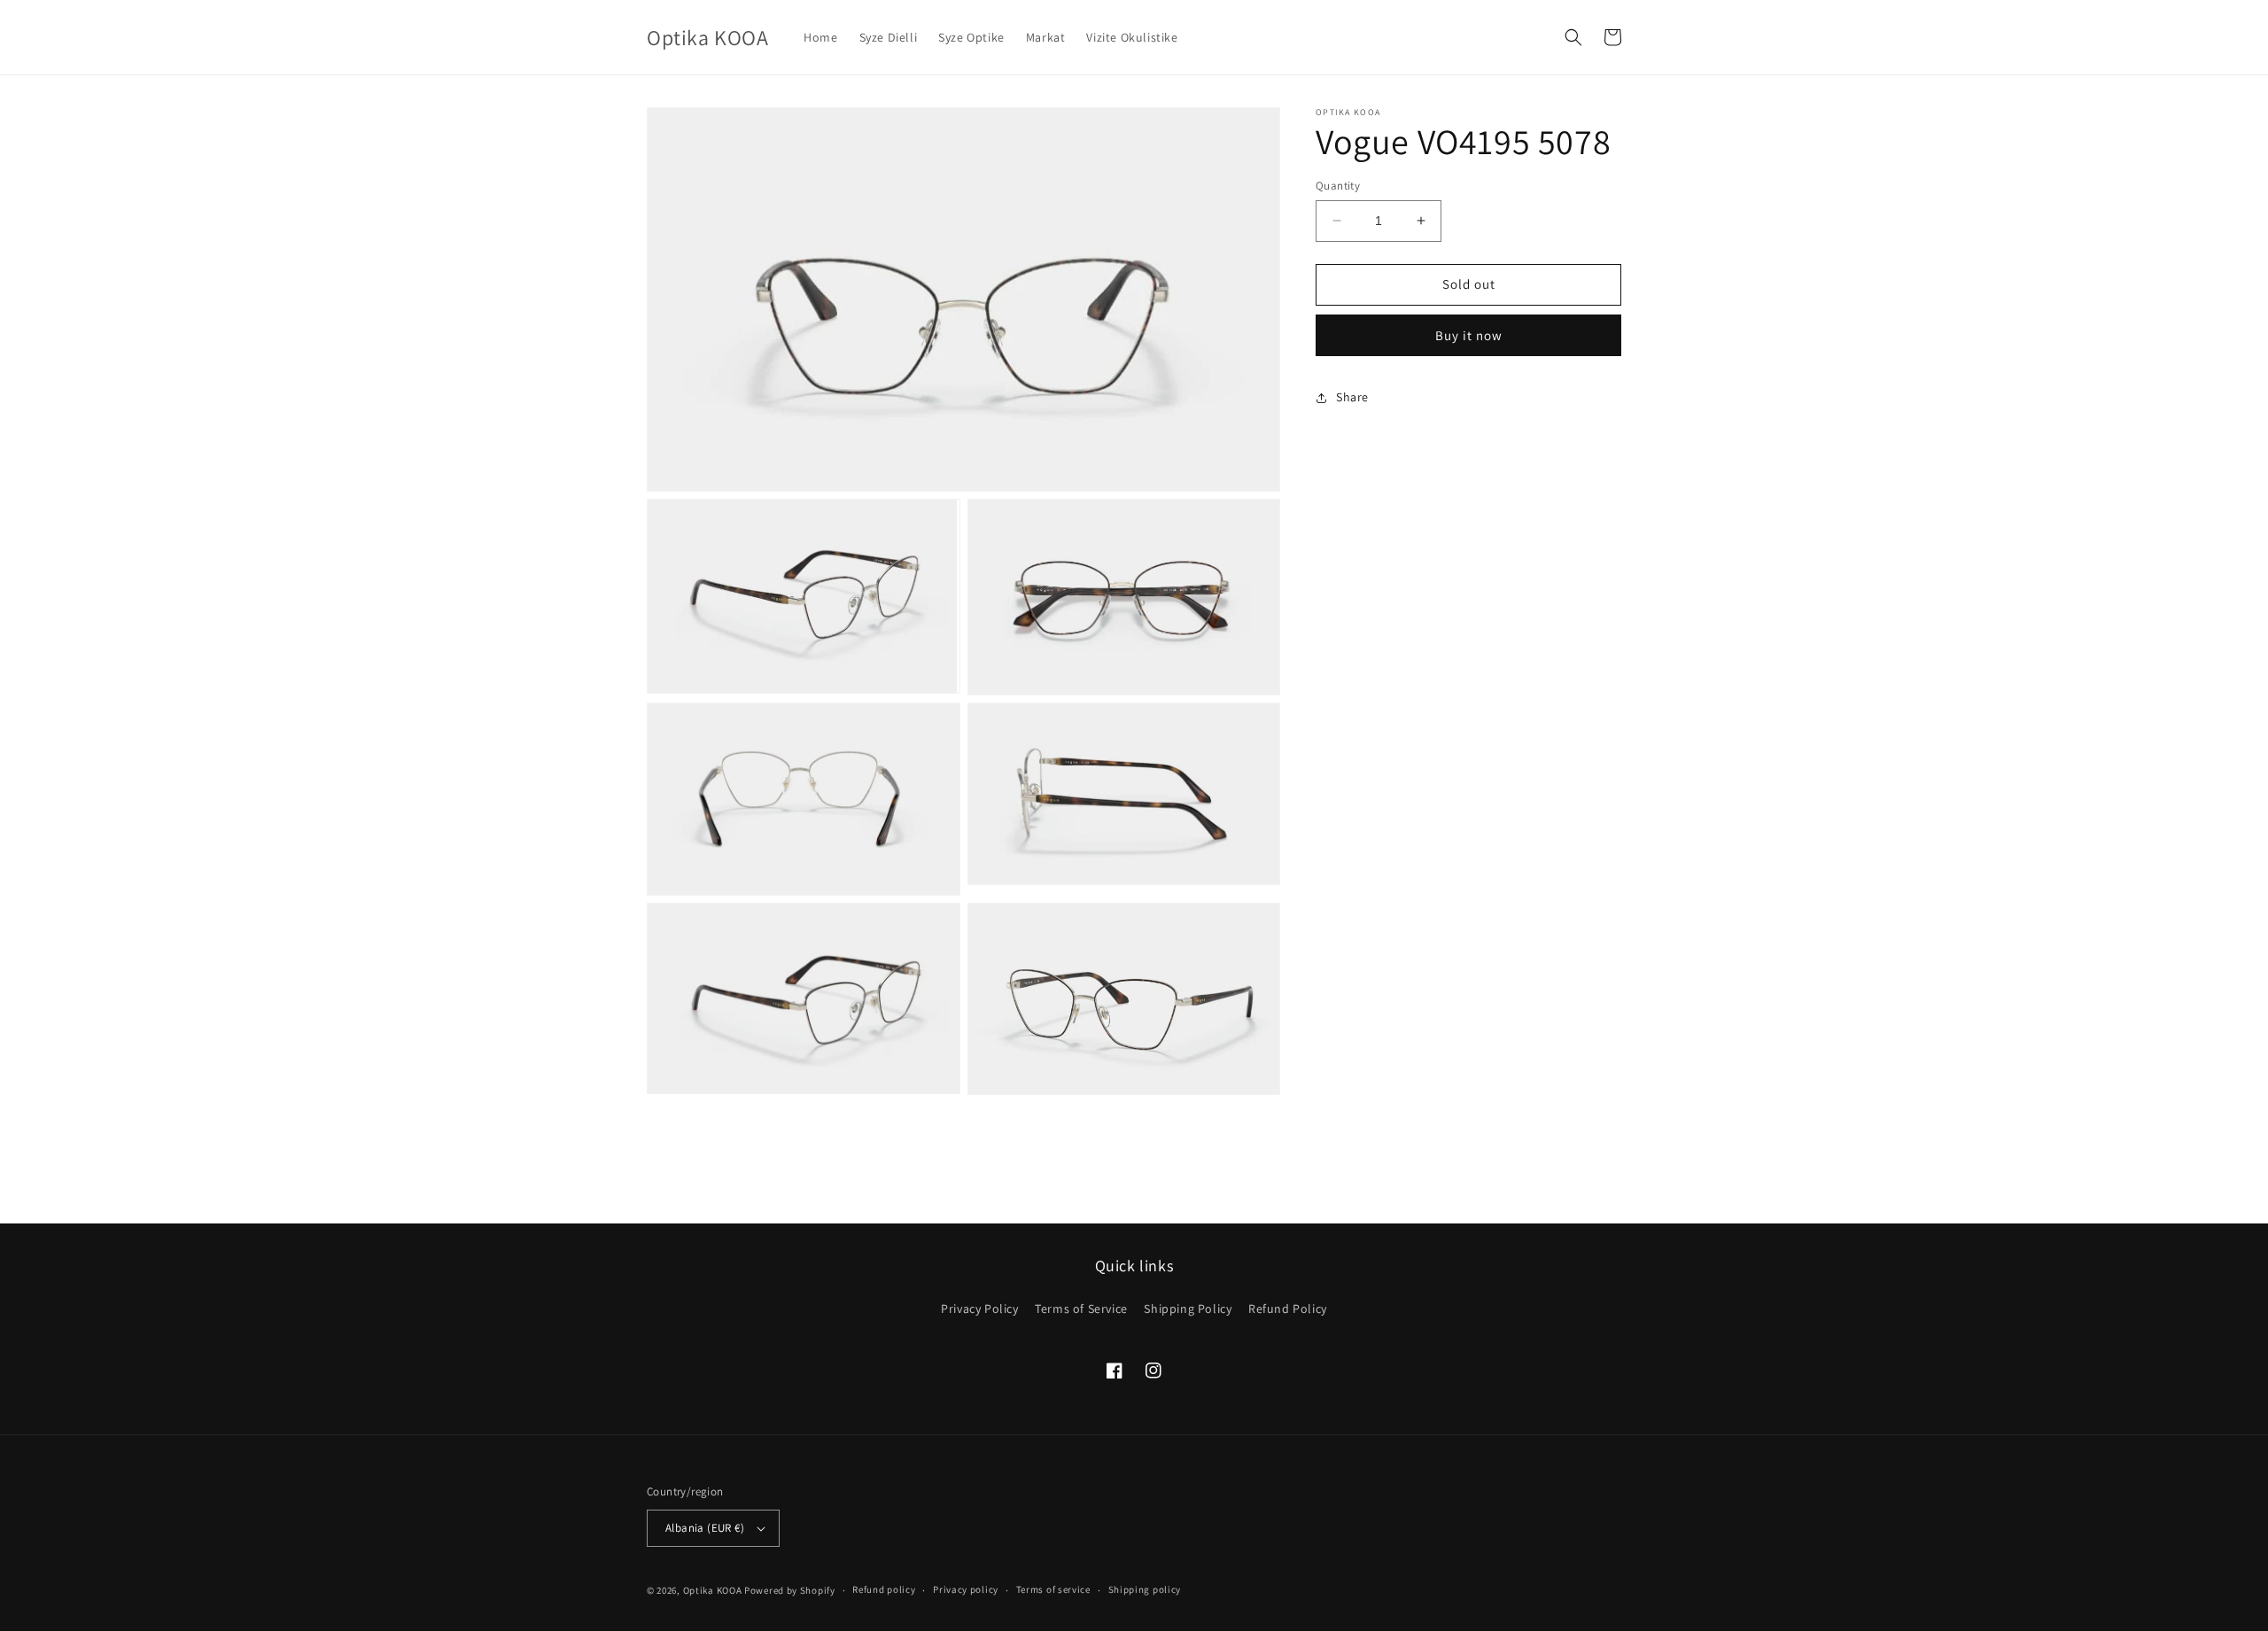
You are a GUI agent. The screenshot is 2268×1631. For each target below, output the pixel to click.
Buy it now (1469, 335)
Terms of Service (1081, 1309)
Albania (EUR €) (705, 1528)
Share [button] (1352, 397)
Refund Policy (1288, 1309)
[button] (1573, 37)
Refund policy (884, 1589)
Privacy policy (966, 1589)
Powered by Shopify (790, 1590)
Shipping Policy (1188, 1309)
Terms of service (1053, 1589)
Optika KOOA (713, 1590)
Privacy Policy (979, 1309)
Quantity (1338, 186)
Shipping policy (1145, 1589)
